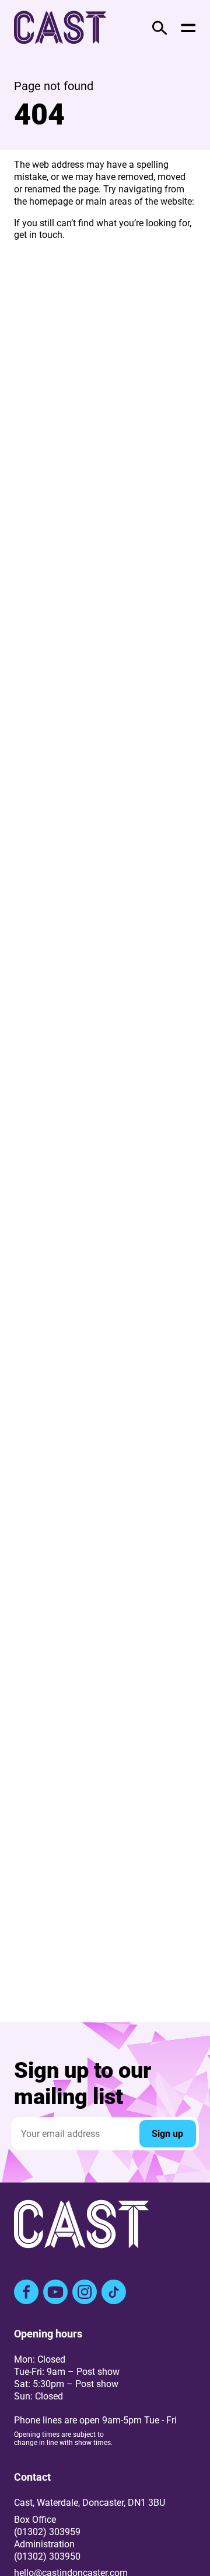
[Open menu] (188, 28)
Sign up (167, 2134)
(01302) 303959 (47, 2532)
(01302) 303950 (47, 2556)
